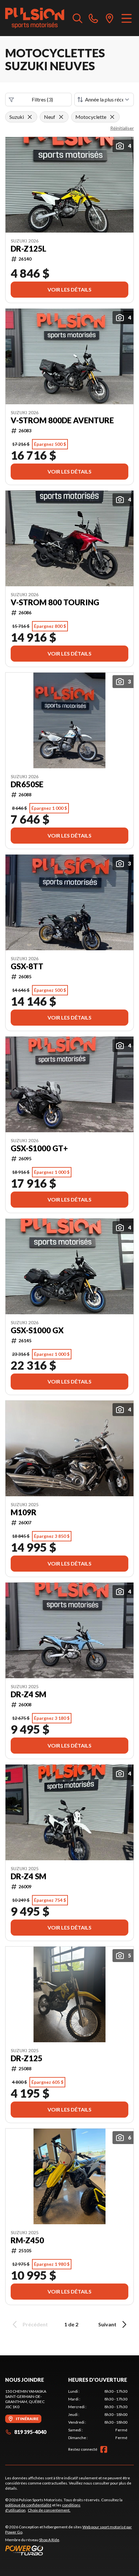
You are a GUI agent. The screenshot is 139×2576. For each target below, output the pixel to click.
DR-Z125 (27, 2058)
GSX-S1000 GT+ (39, 1148)
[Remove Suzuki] (30, 117)
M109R (24, 1512)
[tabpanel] (98, 2415)
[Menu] (127, 18)
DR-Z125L (28, 249)
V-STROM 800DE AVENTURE (62, 420)
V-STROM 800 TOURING (55, 602)
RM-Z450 (27, 2240)
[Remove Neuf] (61, 117)
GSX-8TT (27, 966)
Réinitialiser (122, 128)
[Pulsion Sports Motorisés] (35, 18)
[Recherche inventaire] (78, 18)
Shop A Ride (49, 2540)
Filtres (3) (42, 99)
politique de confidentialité (28, 2505)
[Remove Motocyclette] (112, 117)
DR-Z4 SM (28, 1694)
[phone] (93, 18)
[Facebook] (104, 2449)
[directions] (110, 18)
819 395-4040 (30, 2432)
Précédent (35, 2324)
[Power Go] (69, 2550)
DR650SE (27, 784)
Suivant (107, 2324)
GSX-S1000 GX (37, 1330)
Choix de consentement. (49, 2510)
